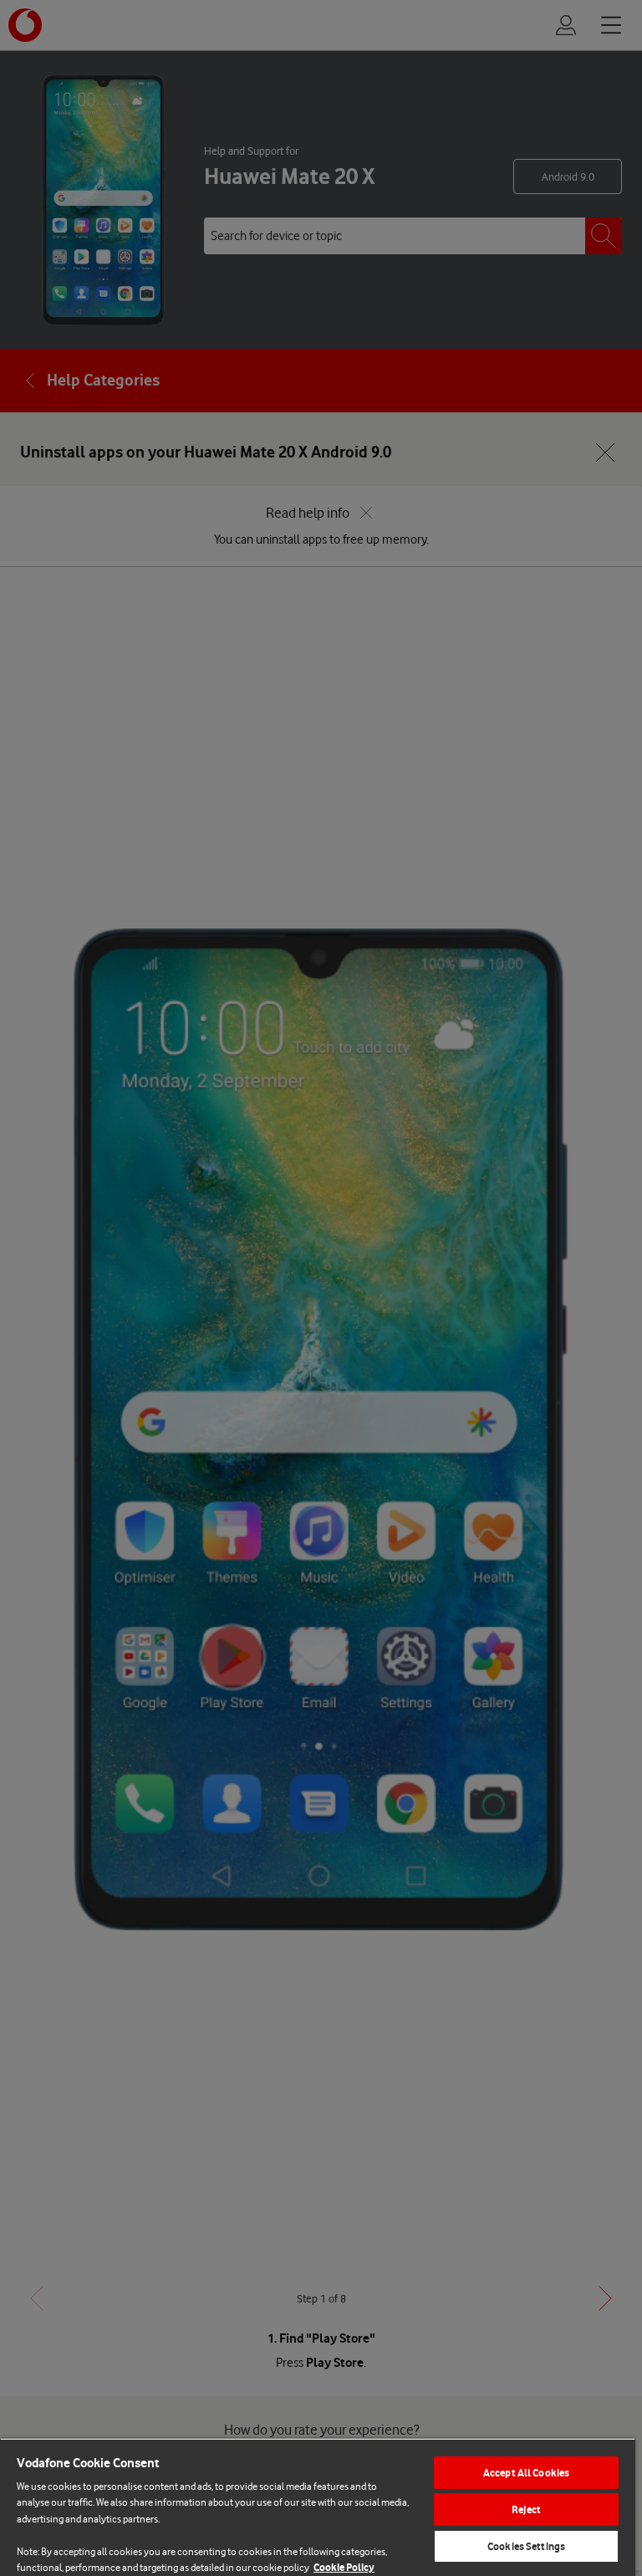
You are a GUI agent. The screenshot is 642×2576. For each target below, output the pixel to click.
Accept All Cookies (526, 2473)
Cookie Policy (344, 2567)
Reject (526, 2510)
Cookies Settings (526, 2546)
